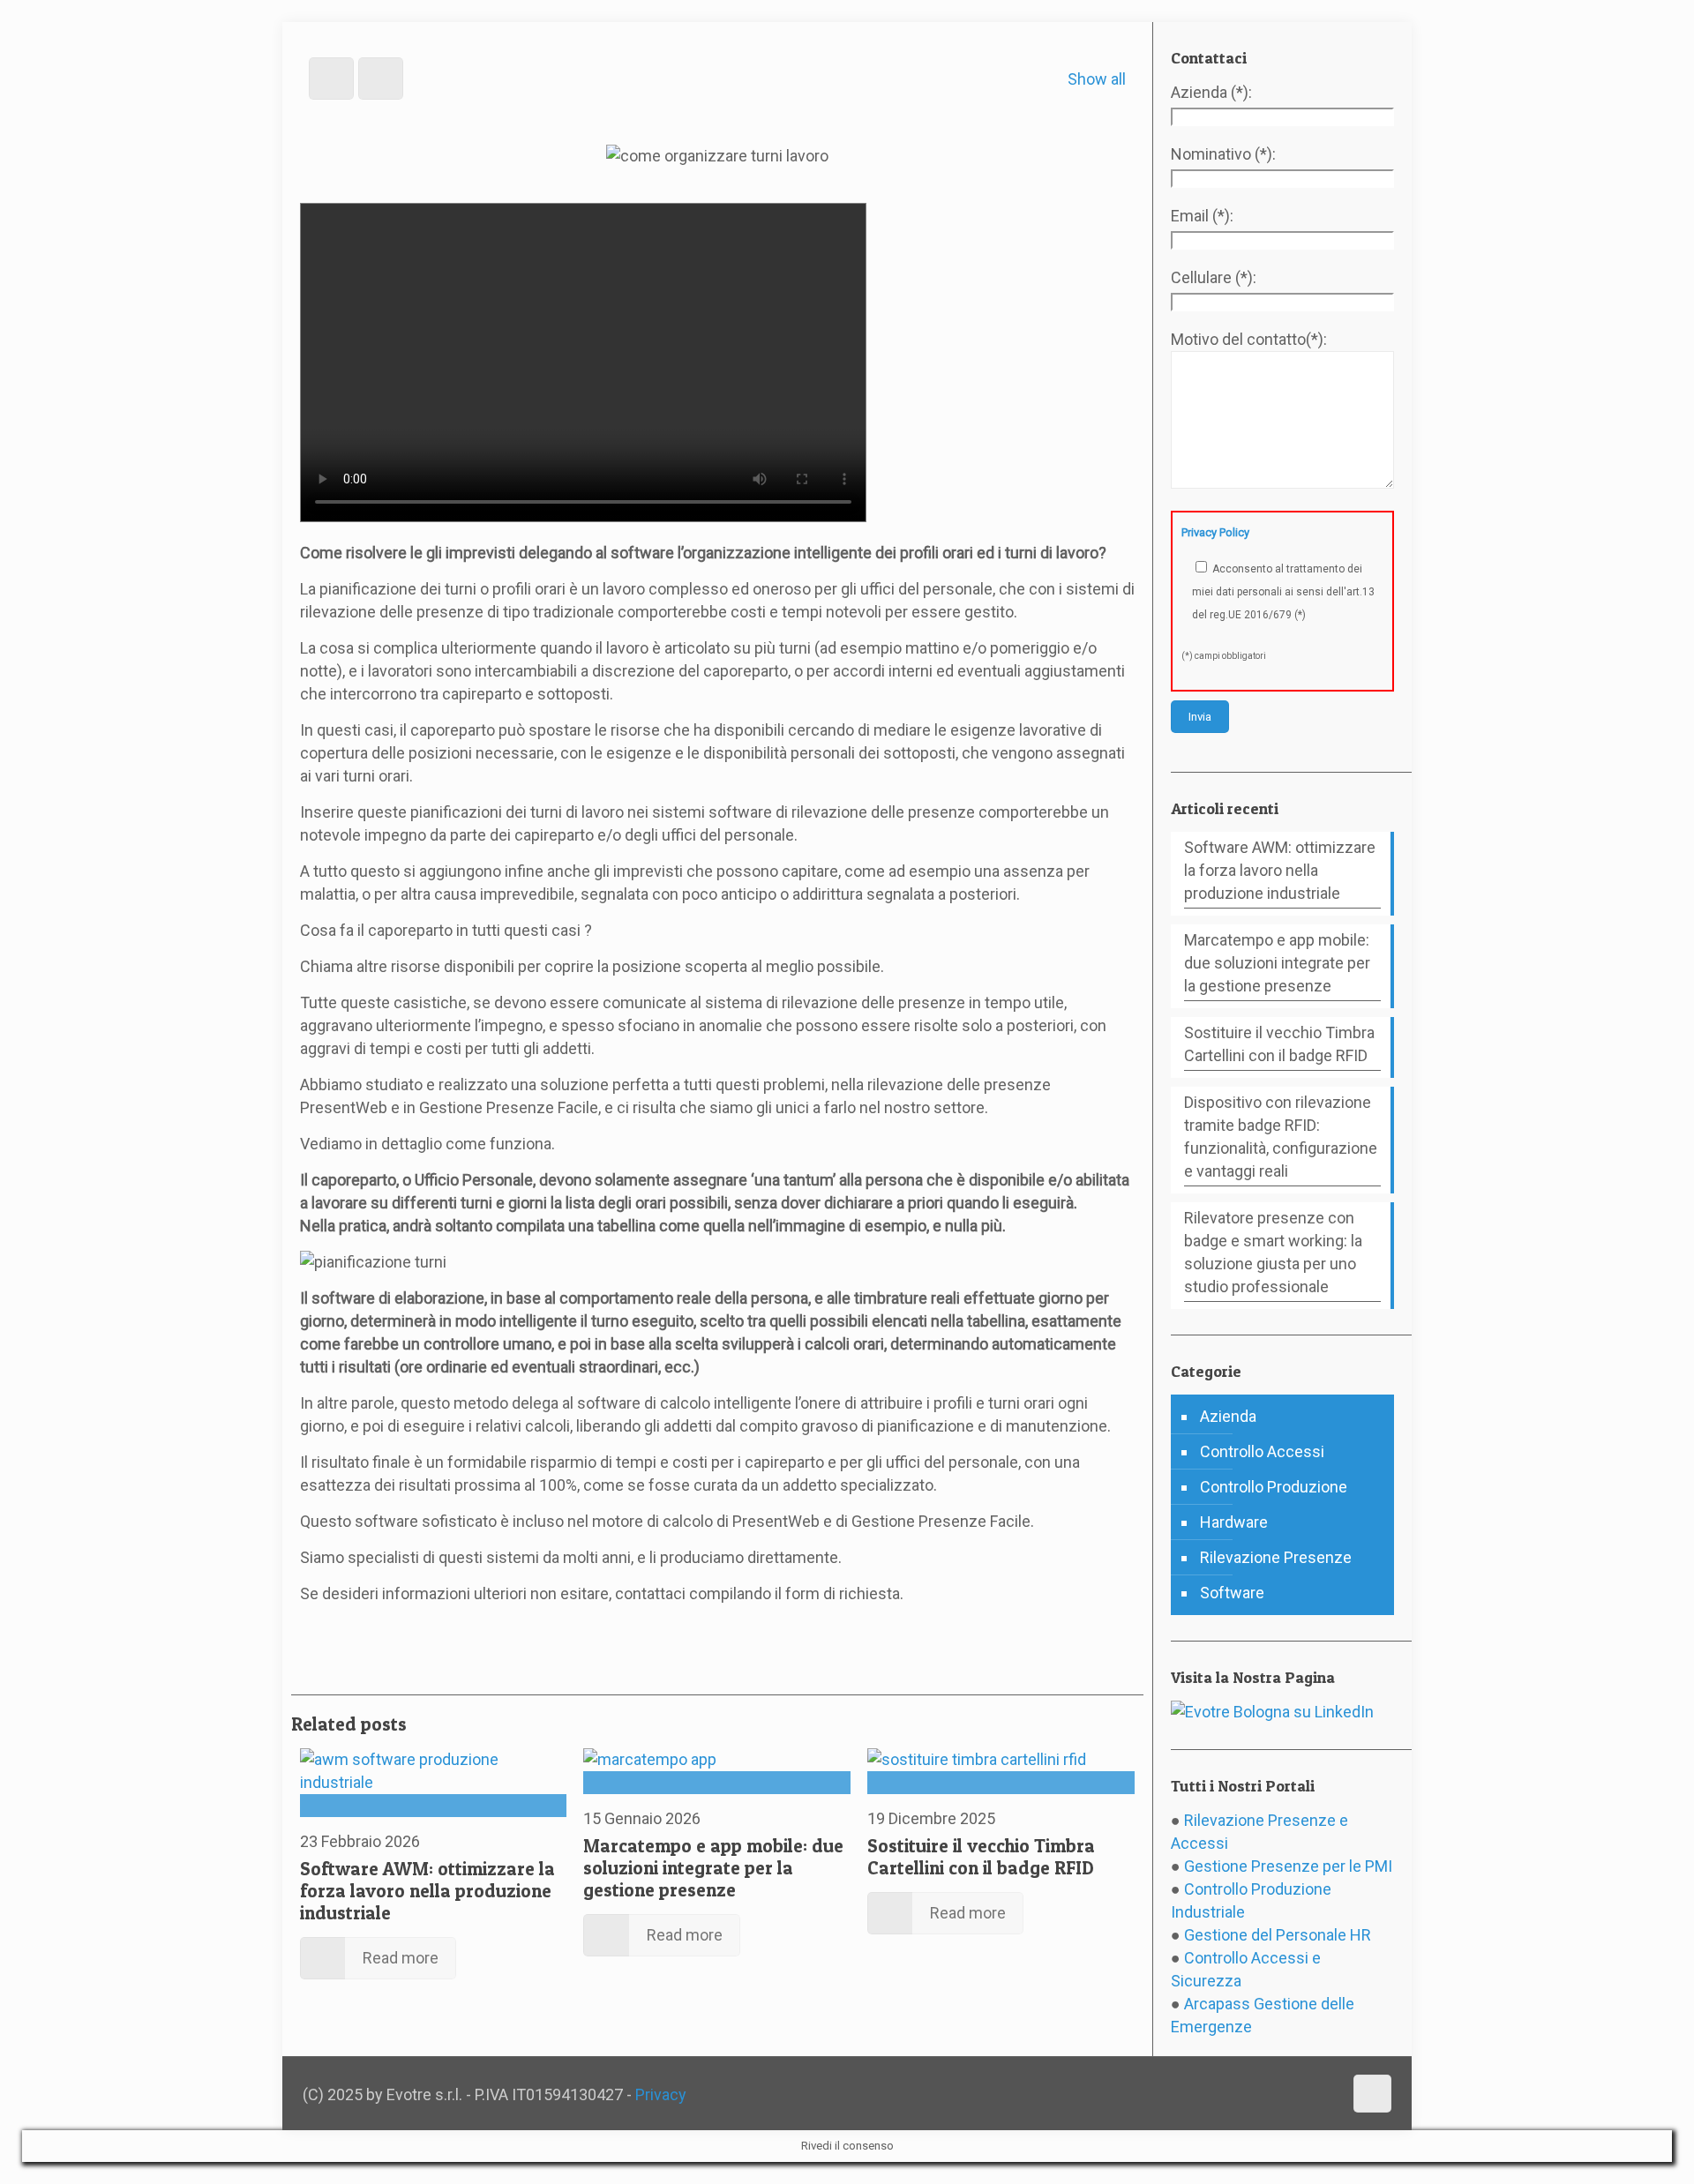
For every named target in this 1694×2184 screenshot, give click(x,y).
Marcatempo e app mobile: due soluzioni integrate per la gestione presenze (713, 1868)
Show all (1097, 79)
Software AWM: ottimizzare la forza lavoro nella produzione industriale (427, 1891)
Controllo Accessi (1262, 1451)
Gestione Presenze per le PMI (1288, 1866)
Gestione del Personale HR (1278, 1935)
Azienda (1228, 1416)
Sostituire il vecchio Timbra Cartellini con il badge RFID (981, 1857)
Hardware (1234, 1522)
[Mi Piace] (306, 1630)
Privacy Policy (1215, 532)
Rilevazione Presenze (1276, 1557)
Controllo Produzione (1274, 1487)
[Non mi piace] (359, 1630)
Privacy (661, 2094)
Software (1232, 1593)
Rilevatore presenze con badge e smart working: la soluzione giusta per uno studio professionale (1273, 1252)
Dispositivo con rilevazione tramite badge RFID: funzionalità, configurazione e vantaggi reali (1281, 1137)
